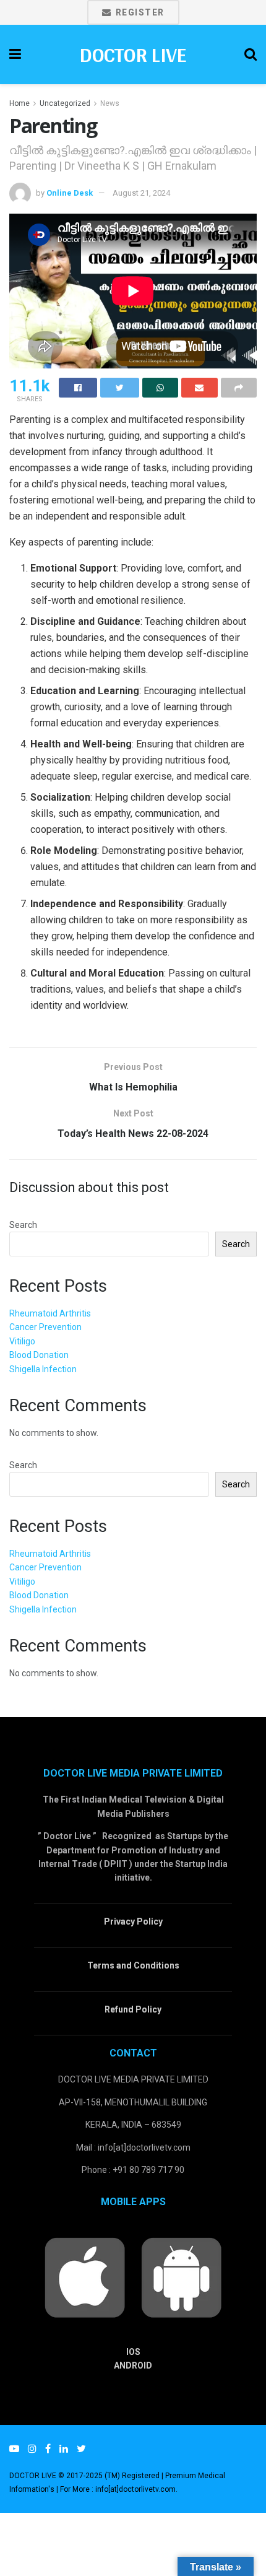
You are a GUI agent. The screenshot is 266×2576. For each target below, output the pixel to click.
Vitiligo (22, 1341)
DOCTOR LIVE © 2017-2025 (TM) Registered (85, 2476)
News (110, 103)
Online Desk (70, 193)
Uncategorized (65, 103)
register (139, 12)
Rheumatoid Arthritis (50, 1313)
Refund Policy (133, 2009)
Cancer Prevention (45, 1327)
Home (19, 103)
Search (23, 1225)
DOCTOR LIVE (133, 54)
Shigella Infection (43, 1369)
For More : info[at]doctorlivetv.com (118, 2489)
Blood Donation (39, 1355)
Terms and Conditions (133, 1965)
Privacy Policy (133, 1921)
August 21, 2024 (141, 193)
